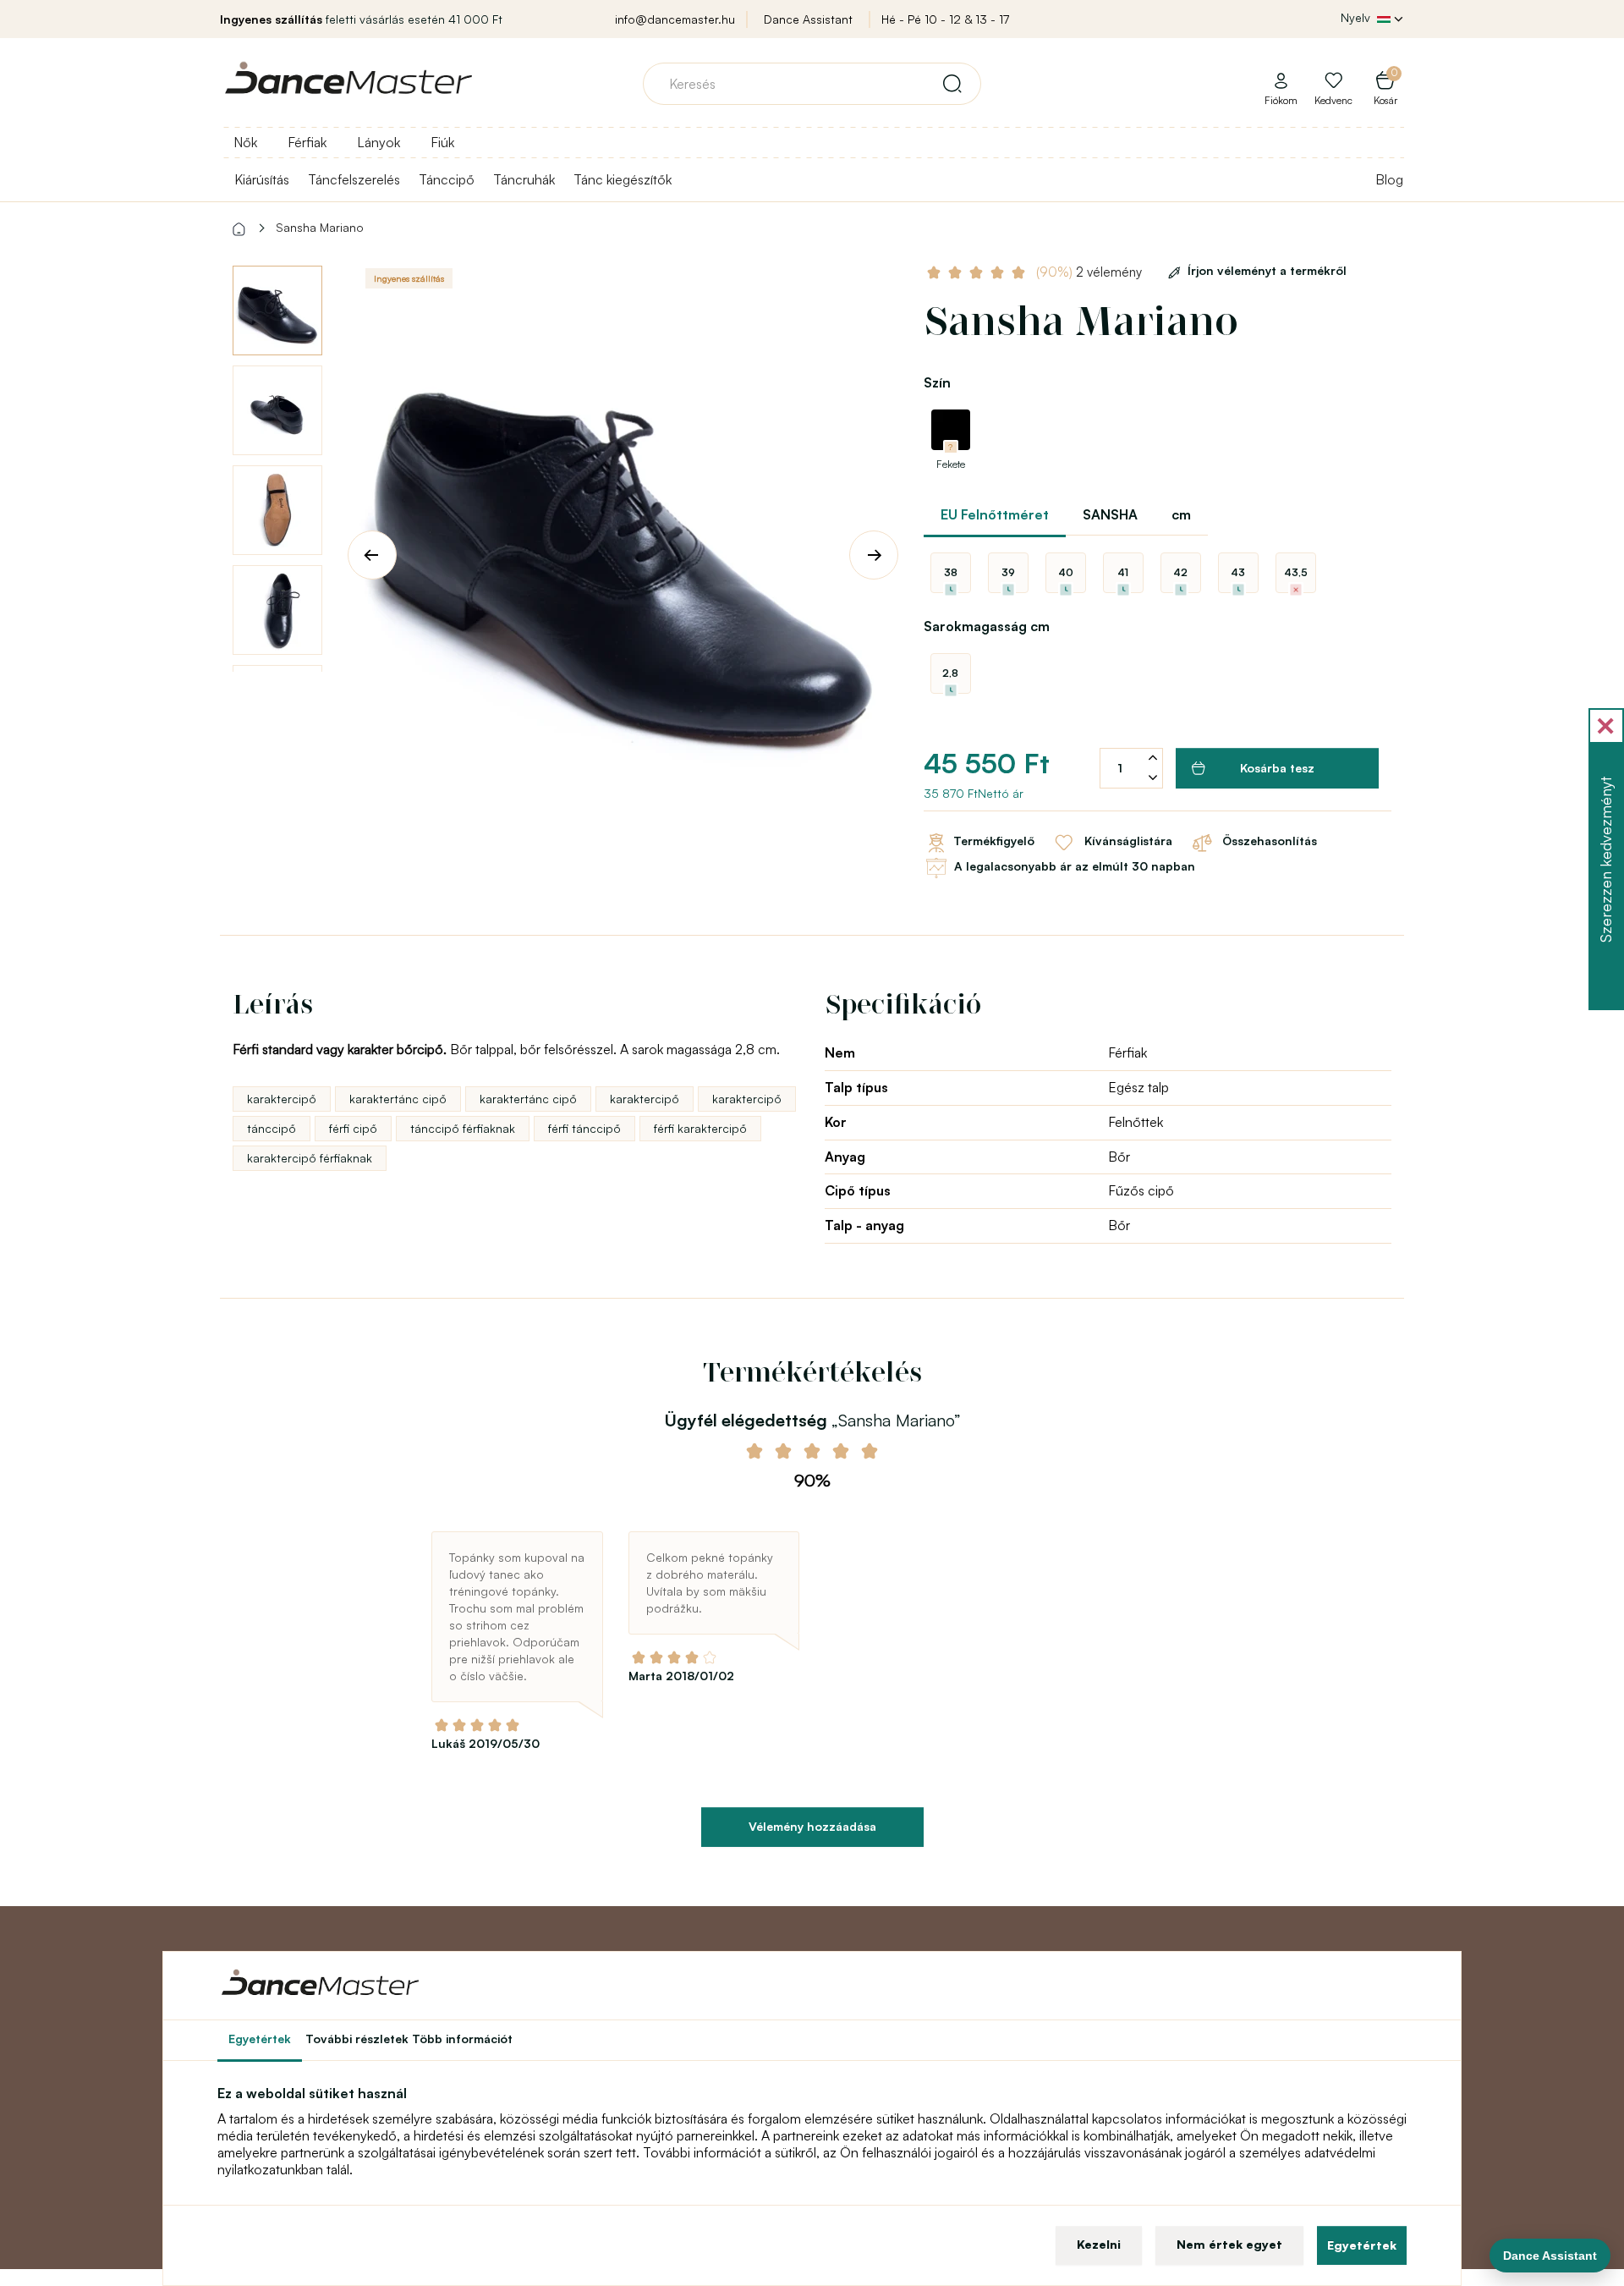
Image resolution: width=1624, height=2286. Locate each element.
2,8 (950, 673)
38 (951, 572)
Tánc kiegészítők (623, 179)
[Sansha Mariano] (623, 541)
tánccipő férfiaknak (463, 1128)
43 (1238, 572)
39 (1008, 572)
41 (1123, 572)
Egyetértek (1362, 2245)
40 (1066, 572)
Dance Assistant (808, 19)
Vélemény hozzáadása (812, 1826)
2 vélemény (1091, 272)
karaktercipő (282, 1099)
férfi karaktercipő (700, 1128)
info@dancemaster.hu (675, 19)
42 (1180, 572)
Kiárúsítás (262, 179)
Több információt (462, 2039)
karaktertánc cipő (398, 1099)
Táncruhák (524, 179)
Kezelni (1099, 2244)
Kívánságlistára (1127, 841)
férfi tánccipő (584, 1128)
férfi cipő (353, 1128)
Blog (1389, 179)
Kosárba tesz (1277, 768)
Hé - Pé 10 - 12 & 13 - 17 (945, 19)
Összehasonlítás (1268, 841)
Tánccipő (447, 179)
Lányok (379, 142)
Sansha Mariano (320, 227)
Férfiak (307, 142)
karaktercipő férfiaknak (310, 1158)
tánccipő (272, 1128)
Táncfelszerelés (354, 179)
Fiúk (442, 142)
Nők (245, 142)
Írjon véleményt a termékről (1267, 270)
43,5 (1296, 572)
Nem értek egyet (1229, 2244)
